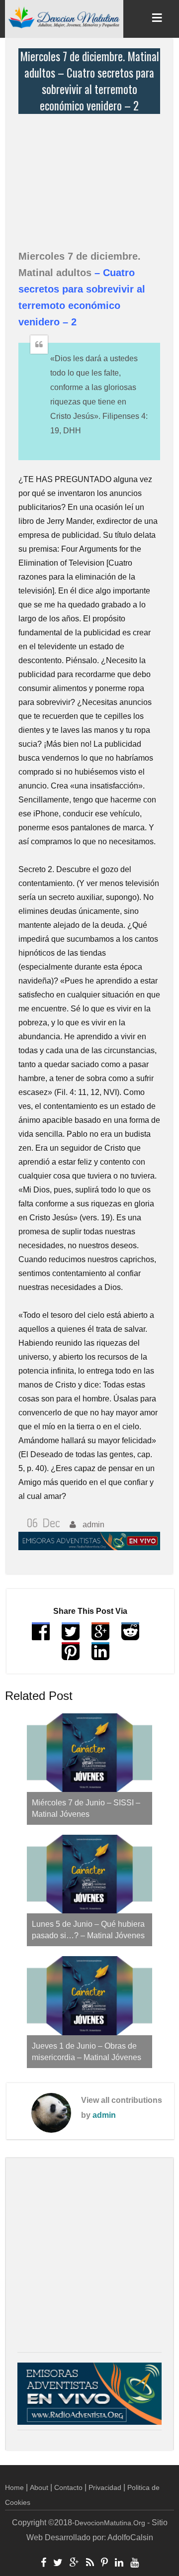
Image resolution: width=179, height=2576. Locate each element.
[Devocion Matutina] (64, 17)
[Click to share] (100, 1636)
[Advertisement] (92, 176)
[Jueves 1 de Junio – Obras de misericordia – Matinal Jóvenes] (89, 1995)
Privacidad (105, 2487)
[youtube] (134, 2564)
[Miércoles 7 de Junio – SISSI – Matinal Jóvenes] (89, 1753)
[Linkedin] (119, 2564)
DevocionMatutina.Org (110, 2523)
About (39, 2487)
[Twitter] (58, 2564)
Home (14, 2487)
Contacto (68, 2487)
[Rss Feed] (90, 2564)
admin (104, 2115)
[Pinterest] (104, 2564)
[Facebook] (44, 2564)
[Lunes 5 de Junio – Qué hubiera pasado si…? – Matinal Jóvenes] (89, 1874)
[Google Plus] (74, 2564)
